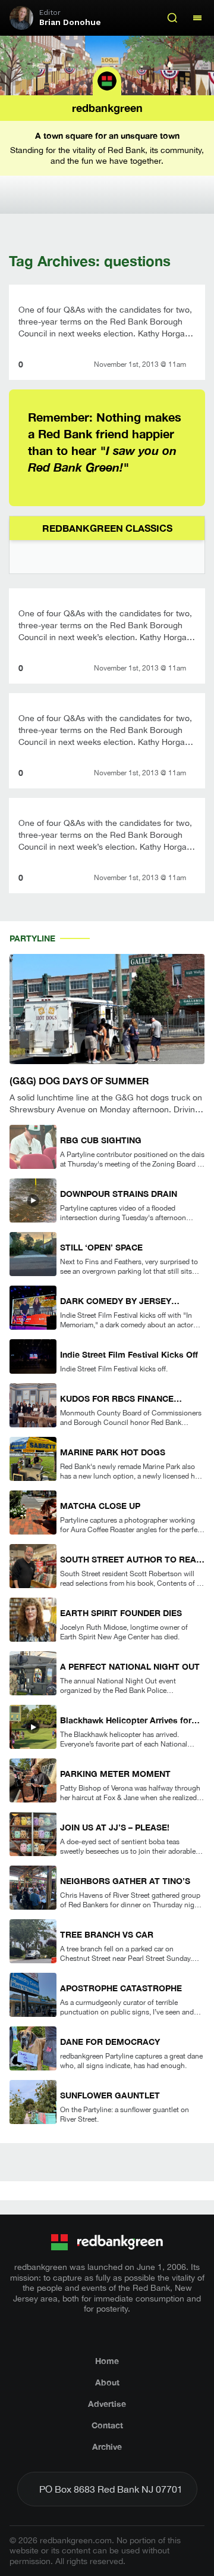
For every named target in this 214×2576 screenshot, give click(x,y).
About (107, 2382)
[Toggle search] (172, 18)
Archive (107, 2446)
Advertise (107, 2404)
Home (107, 2361)
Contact (107, 2425)
